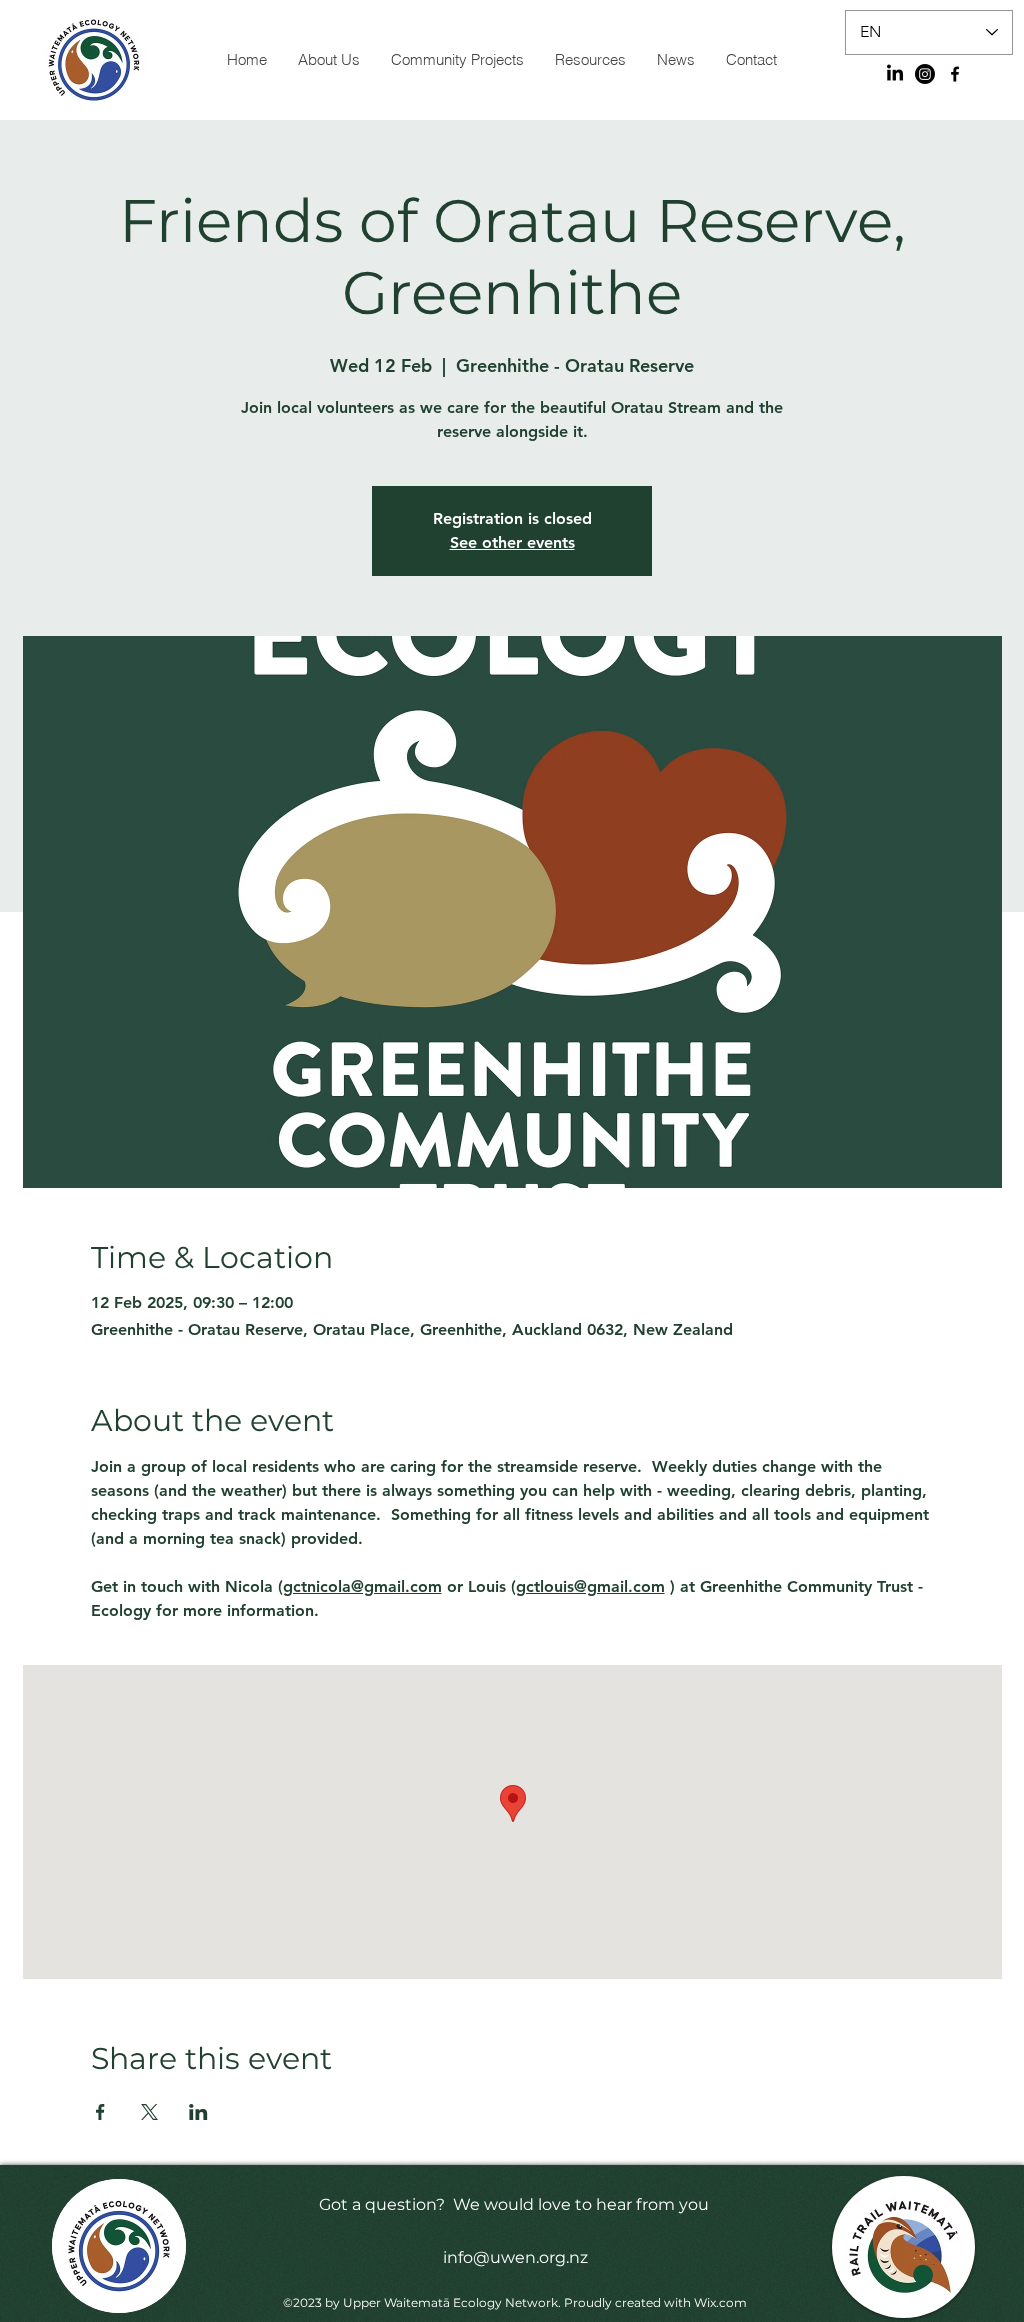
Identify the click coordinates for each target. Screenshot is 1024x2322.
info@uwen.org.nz (515, 2257)
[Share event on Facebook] (100, 2112)
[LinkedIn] (895, 74)
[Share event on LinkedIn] (198, 2112)
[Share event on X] (149, 2112)
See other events (512, 542)
